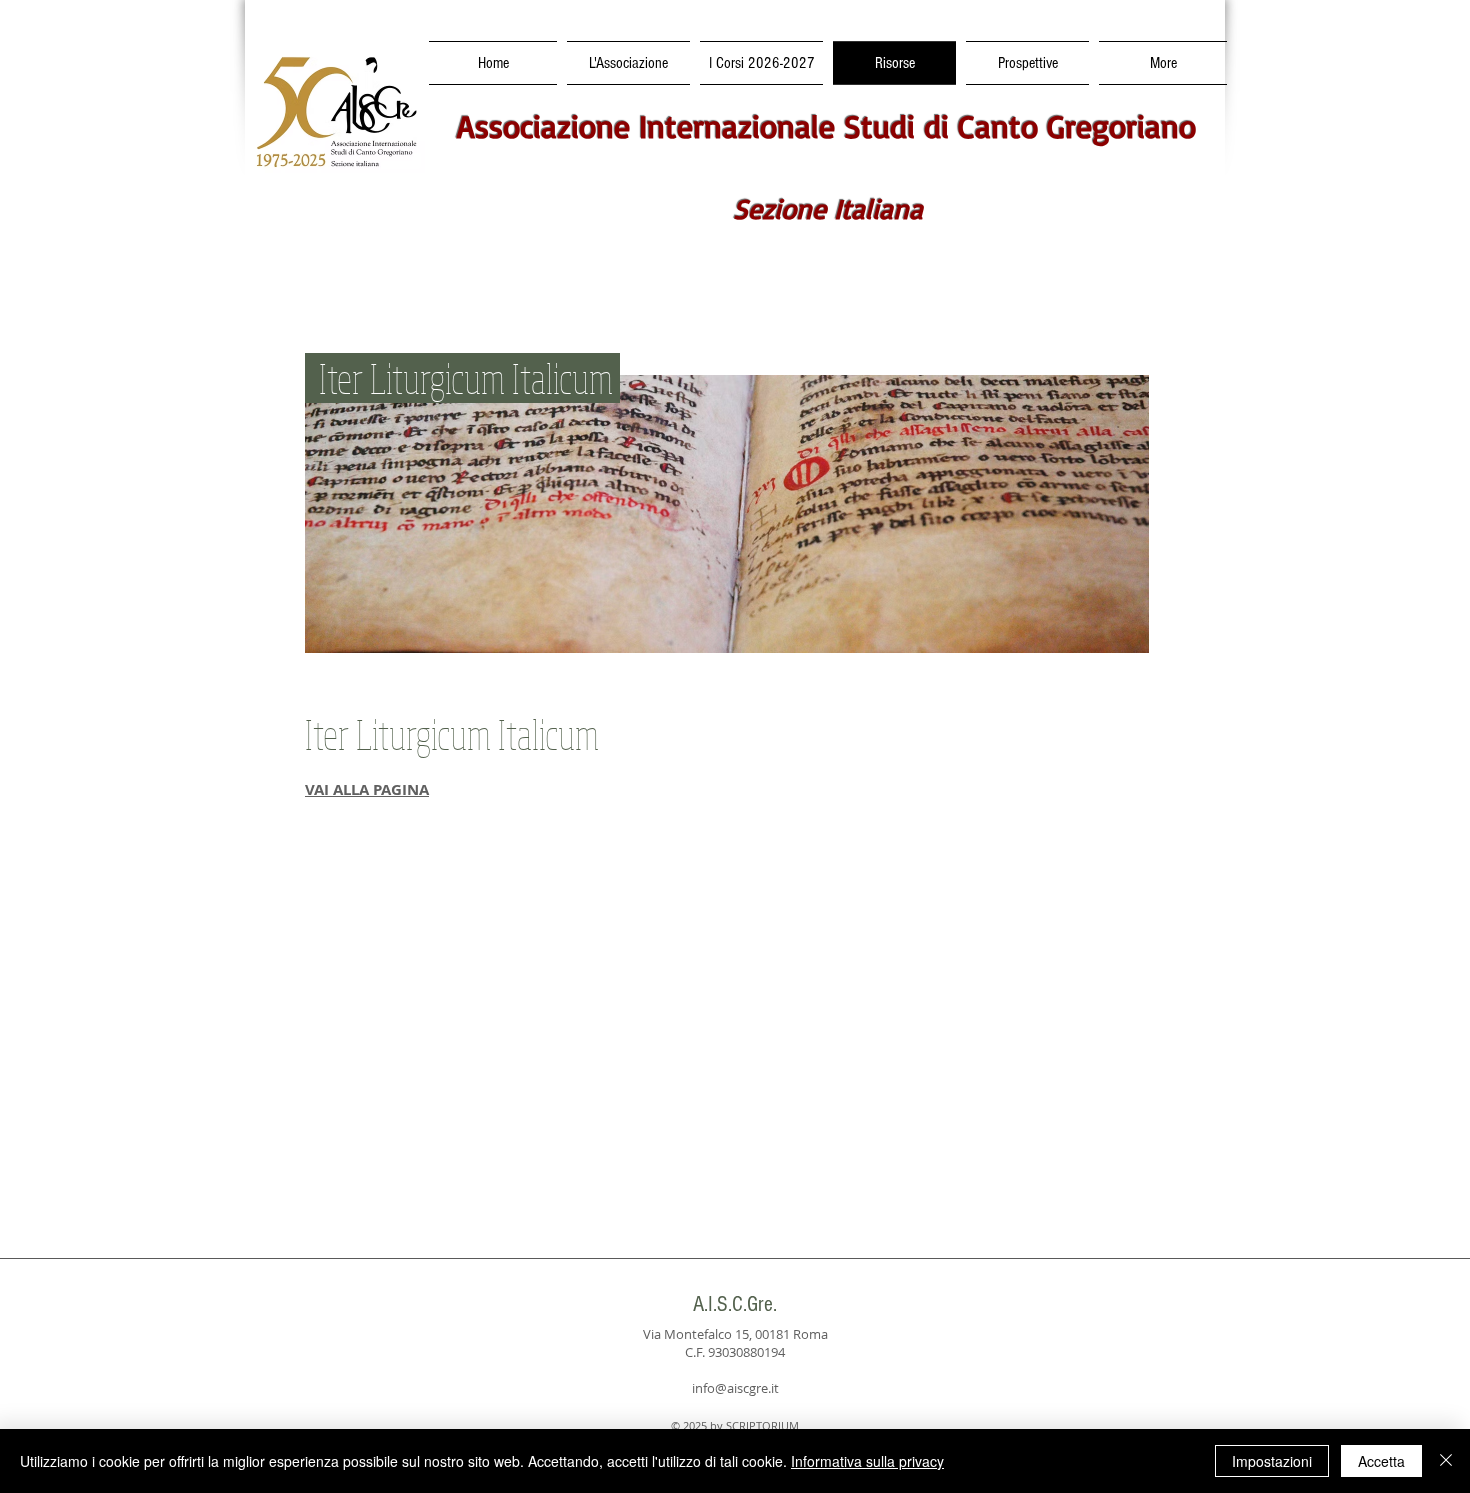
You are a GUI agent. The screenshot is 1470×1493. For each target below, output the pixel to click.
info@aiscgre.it (735, 1388)
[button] (761, 63)
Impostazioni (1272, 1461)
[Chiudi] (1446, 1461)
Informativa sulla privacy (867, 1461)
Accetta (1381, 1461)
